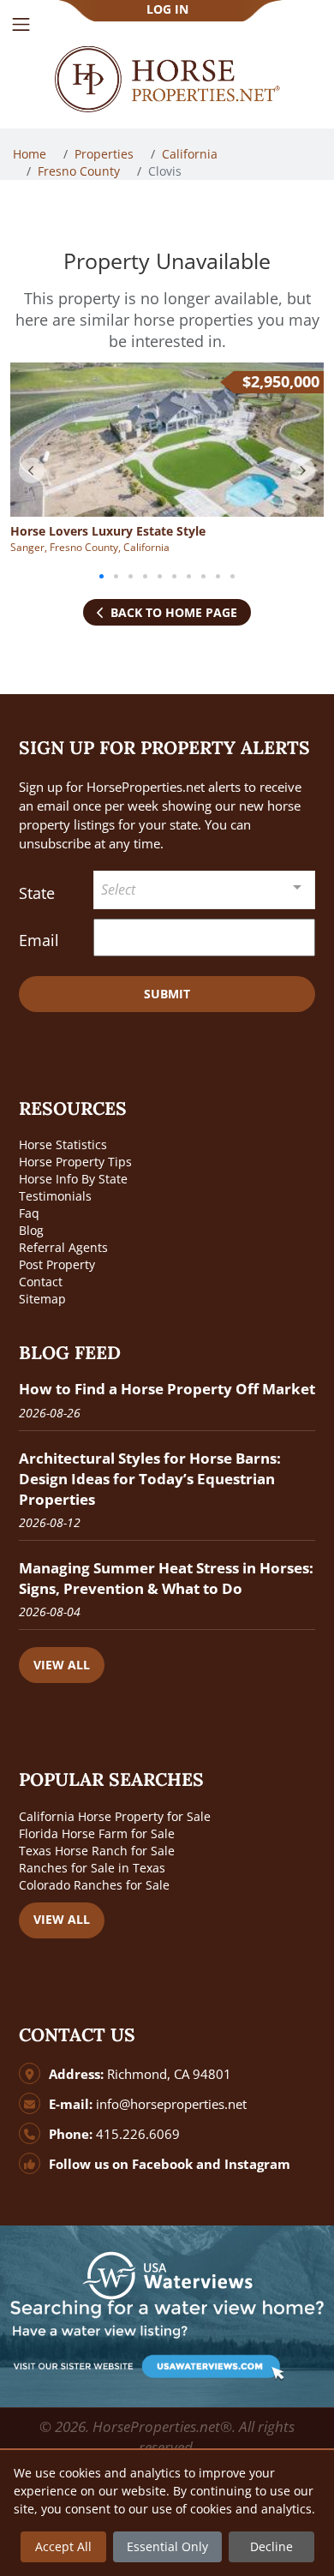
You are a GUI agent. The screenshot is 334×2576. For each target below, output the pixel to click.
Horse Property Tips (75, 1162)
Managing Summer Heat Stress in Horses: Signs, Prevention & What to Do (166, 1578)
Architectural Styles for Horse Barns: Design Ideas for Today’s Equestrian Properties (150, 1479)
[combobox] (205, 890)
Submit (167, 994)
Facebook (162, 2164)
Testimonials (55, 1196)
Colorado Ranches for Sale (94, 1885)
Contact (41, 1282)
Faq (29, 1213)
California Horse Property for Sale (115, 1816)
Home (31, 154)
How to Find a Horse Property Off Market (167, 1389)
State (37, 893)
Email (39, 940)
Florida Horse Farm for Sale (97, 1833)
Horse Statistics (63, 1144)
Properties (106, 154)
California (191, 154)
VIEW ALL (62, 1665)
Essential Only (167, 2546)
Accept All (63, 2546)
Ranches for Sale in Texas (92, 1868)
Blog (31, 1230)
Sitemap (42, 1299)
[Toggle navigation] (21, 24)
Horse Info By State (73, 1179)
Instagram (257, 2164)
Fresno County (81, 171)
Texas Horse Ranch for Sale (97, 1851)
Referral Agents (63, 1247)
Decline (271, 2546)
